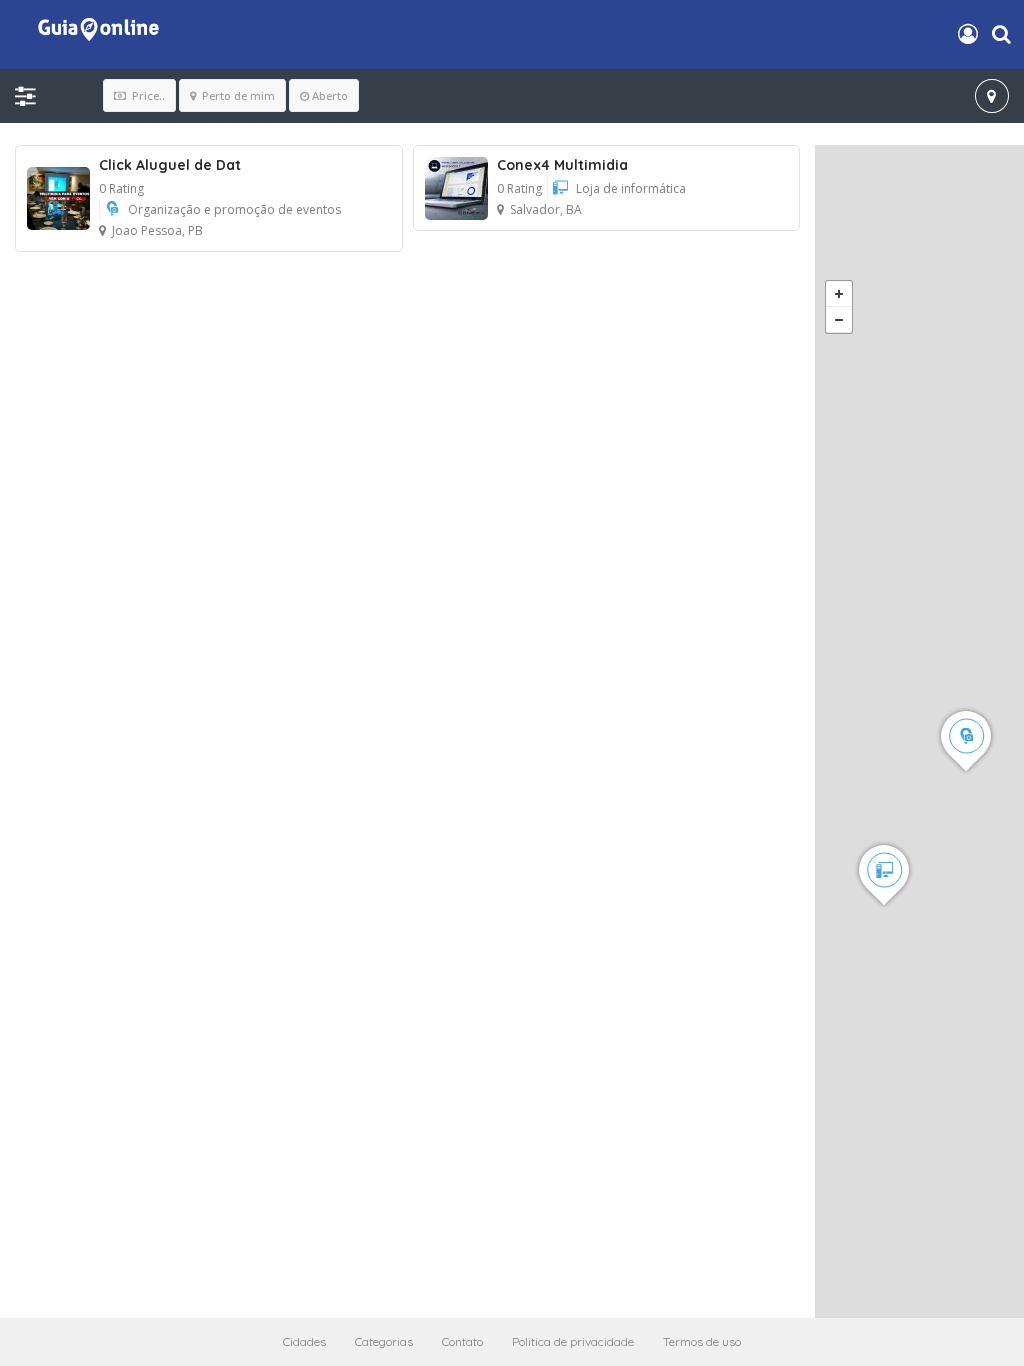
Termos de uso (702, 1341)
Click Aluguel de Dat (170, 165)
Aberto (330, 95)
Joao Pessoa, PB (157, 230)
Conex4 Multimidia (562, 165)
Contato (462, 1341)
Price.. (147, 95)
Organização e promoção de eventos (234, 209)
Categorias (384, 1341)
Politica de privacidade (573, 1341)
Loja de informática (631, 188)
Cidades (304, 1341)
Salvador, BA (546, 209)
